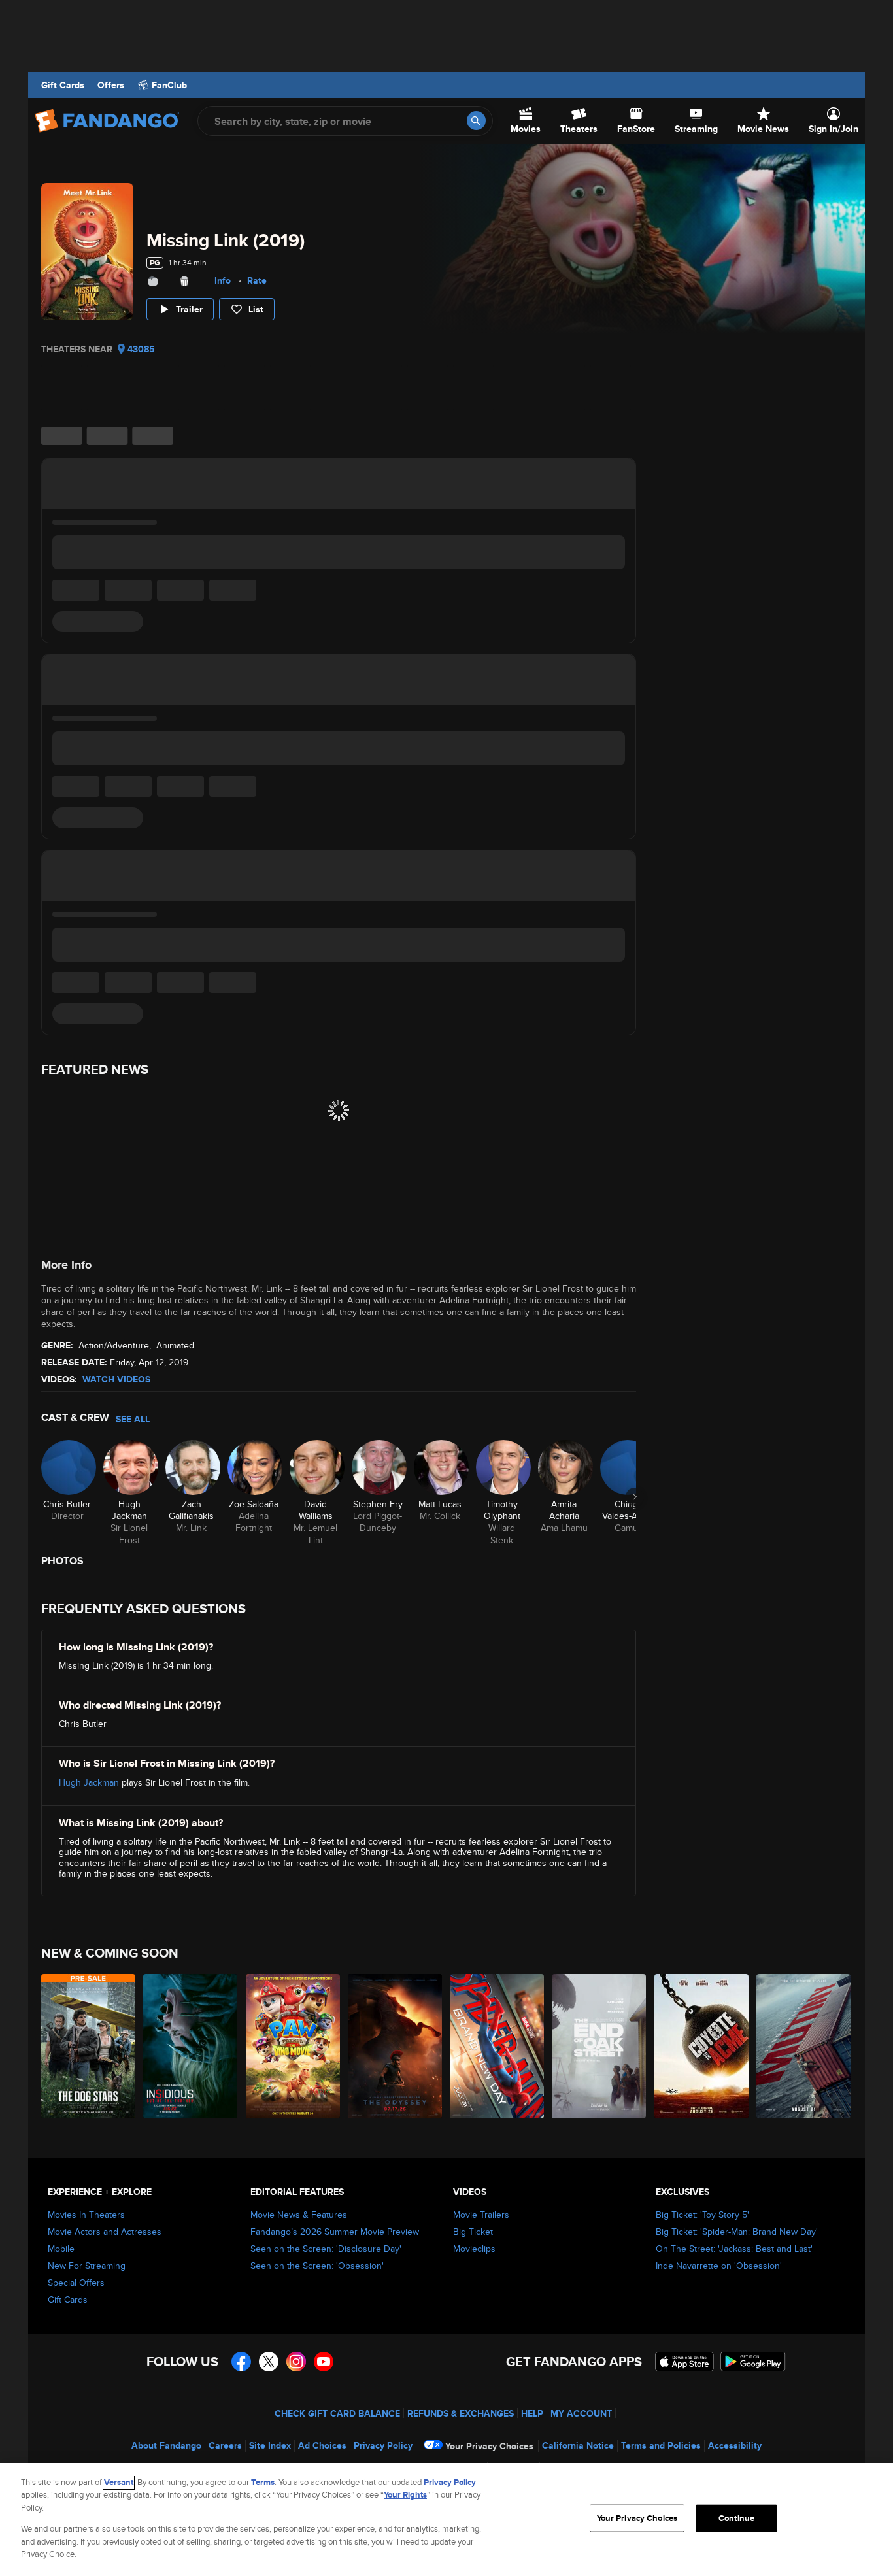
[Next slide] (635, 1497)
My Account (581, 2413)
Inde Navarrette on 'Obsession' (719, 2266)
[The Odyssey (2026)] (396, 2046)
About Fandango (166, 2445)
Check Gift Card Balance (337, 2413)
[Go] (476, 121)
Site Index (270, 2445)
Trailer (189, 309)
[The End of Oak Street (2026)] (599, 2046)
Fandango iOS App (684, 2362)
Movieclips (474, 2249)
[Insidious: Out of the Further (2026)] (191, 2046)
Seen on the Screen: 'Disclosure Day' (326, 2249)
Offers (111, 85)
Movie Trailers (481, 2215)
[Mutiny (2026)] (804, 2046)
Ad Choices (322, 2445)
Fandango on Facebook (241, 2362)
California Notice (578, 2445)
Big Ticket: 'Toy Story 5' (702, 2215)
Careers (225, 2445)
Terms (263, 2482)
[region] (446, 2519)
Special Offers (76, 2283)
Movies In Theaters (86, 2215)
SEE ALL (133, 1419)
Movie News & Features (299, 2215)
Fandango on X (269, 2362)
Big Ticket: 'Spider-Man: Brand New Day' (737, 2232)
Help (532, 2413)
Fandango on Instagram (296, 2362)
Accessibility (735, 2445)
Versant (119, 2482)
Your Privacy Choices (489, 2446)
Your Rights (405, 2495)
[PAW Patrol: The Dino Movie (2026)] (294, 2046)
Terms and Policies (661, 2445)
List (256, 309)
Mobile (61, 2249)
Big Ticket (473, 2232)
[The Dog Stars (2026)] (89, 2046)
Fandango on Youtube (324, 2362)
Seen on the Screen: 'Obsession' (317, 2266)
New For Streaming (87, 2266)
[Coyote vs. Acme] (702, 2046)
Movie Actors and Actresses (105, 2232)
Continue (736, 2518)
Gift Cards (63, 85)
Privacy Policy (383, 2445)
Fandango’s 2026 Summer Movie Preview (335, 2232)
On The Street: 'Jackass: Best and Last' (734, 2249)
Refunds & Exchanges (461, 2413)
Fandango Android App (753, 2362)
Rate (257, 280)
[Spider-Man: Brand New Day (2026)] (497, 2046)
